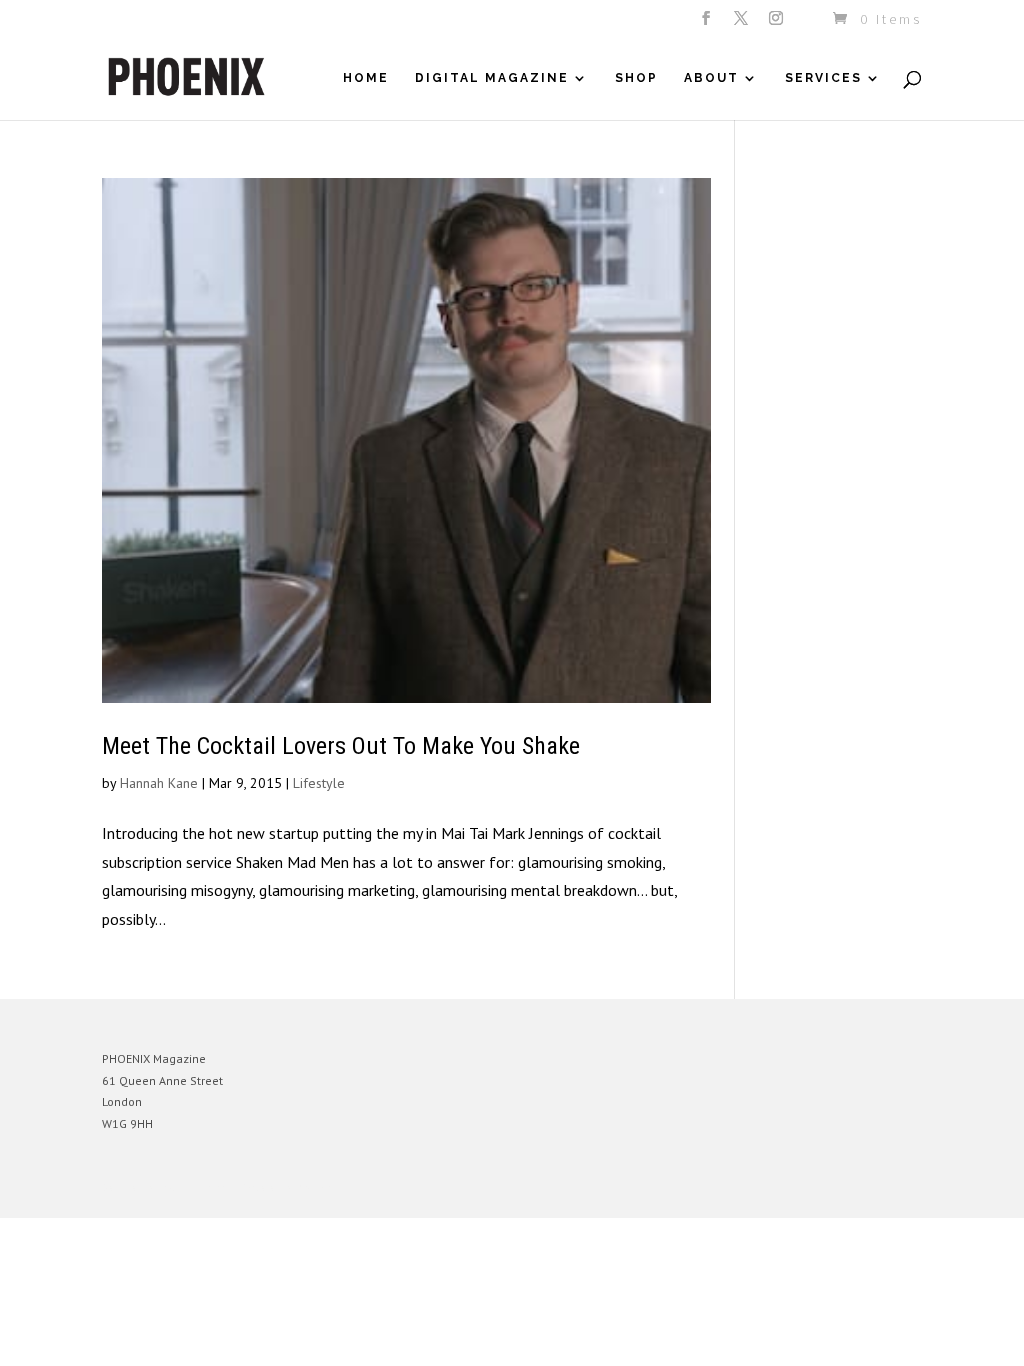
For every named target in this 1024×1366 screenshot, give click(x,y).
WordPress (319, 1187)
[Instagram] (777, 24)
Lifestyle (319, 783)
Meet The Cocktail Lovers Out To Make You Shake (341, 746)
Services (823, 78)
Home (366, 78)
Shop (636, 78)
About (711, 78)
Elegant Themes (195, 1187)
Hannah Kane (159, 783)
